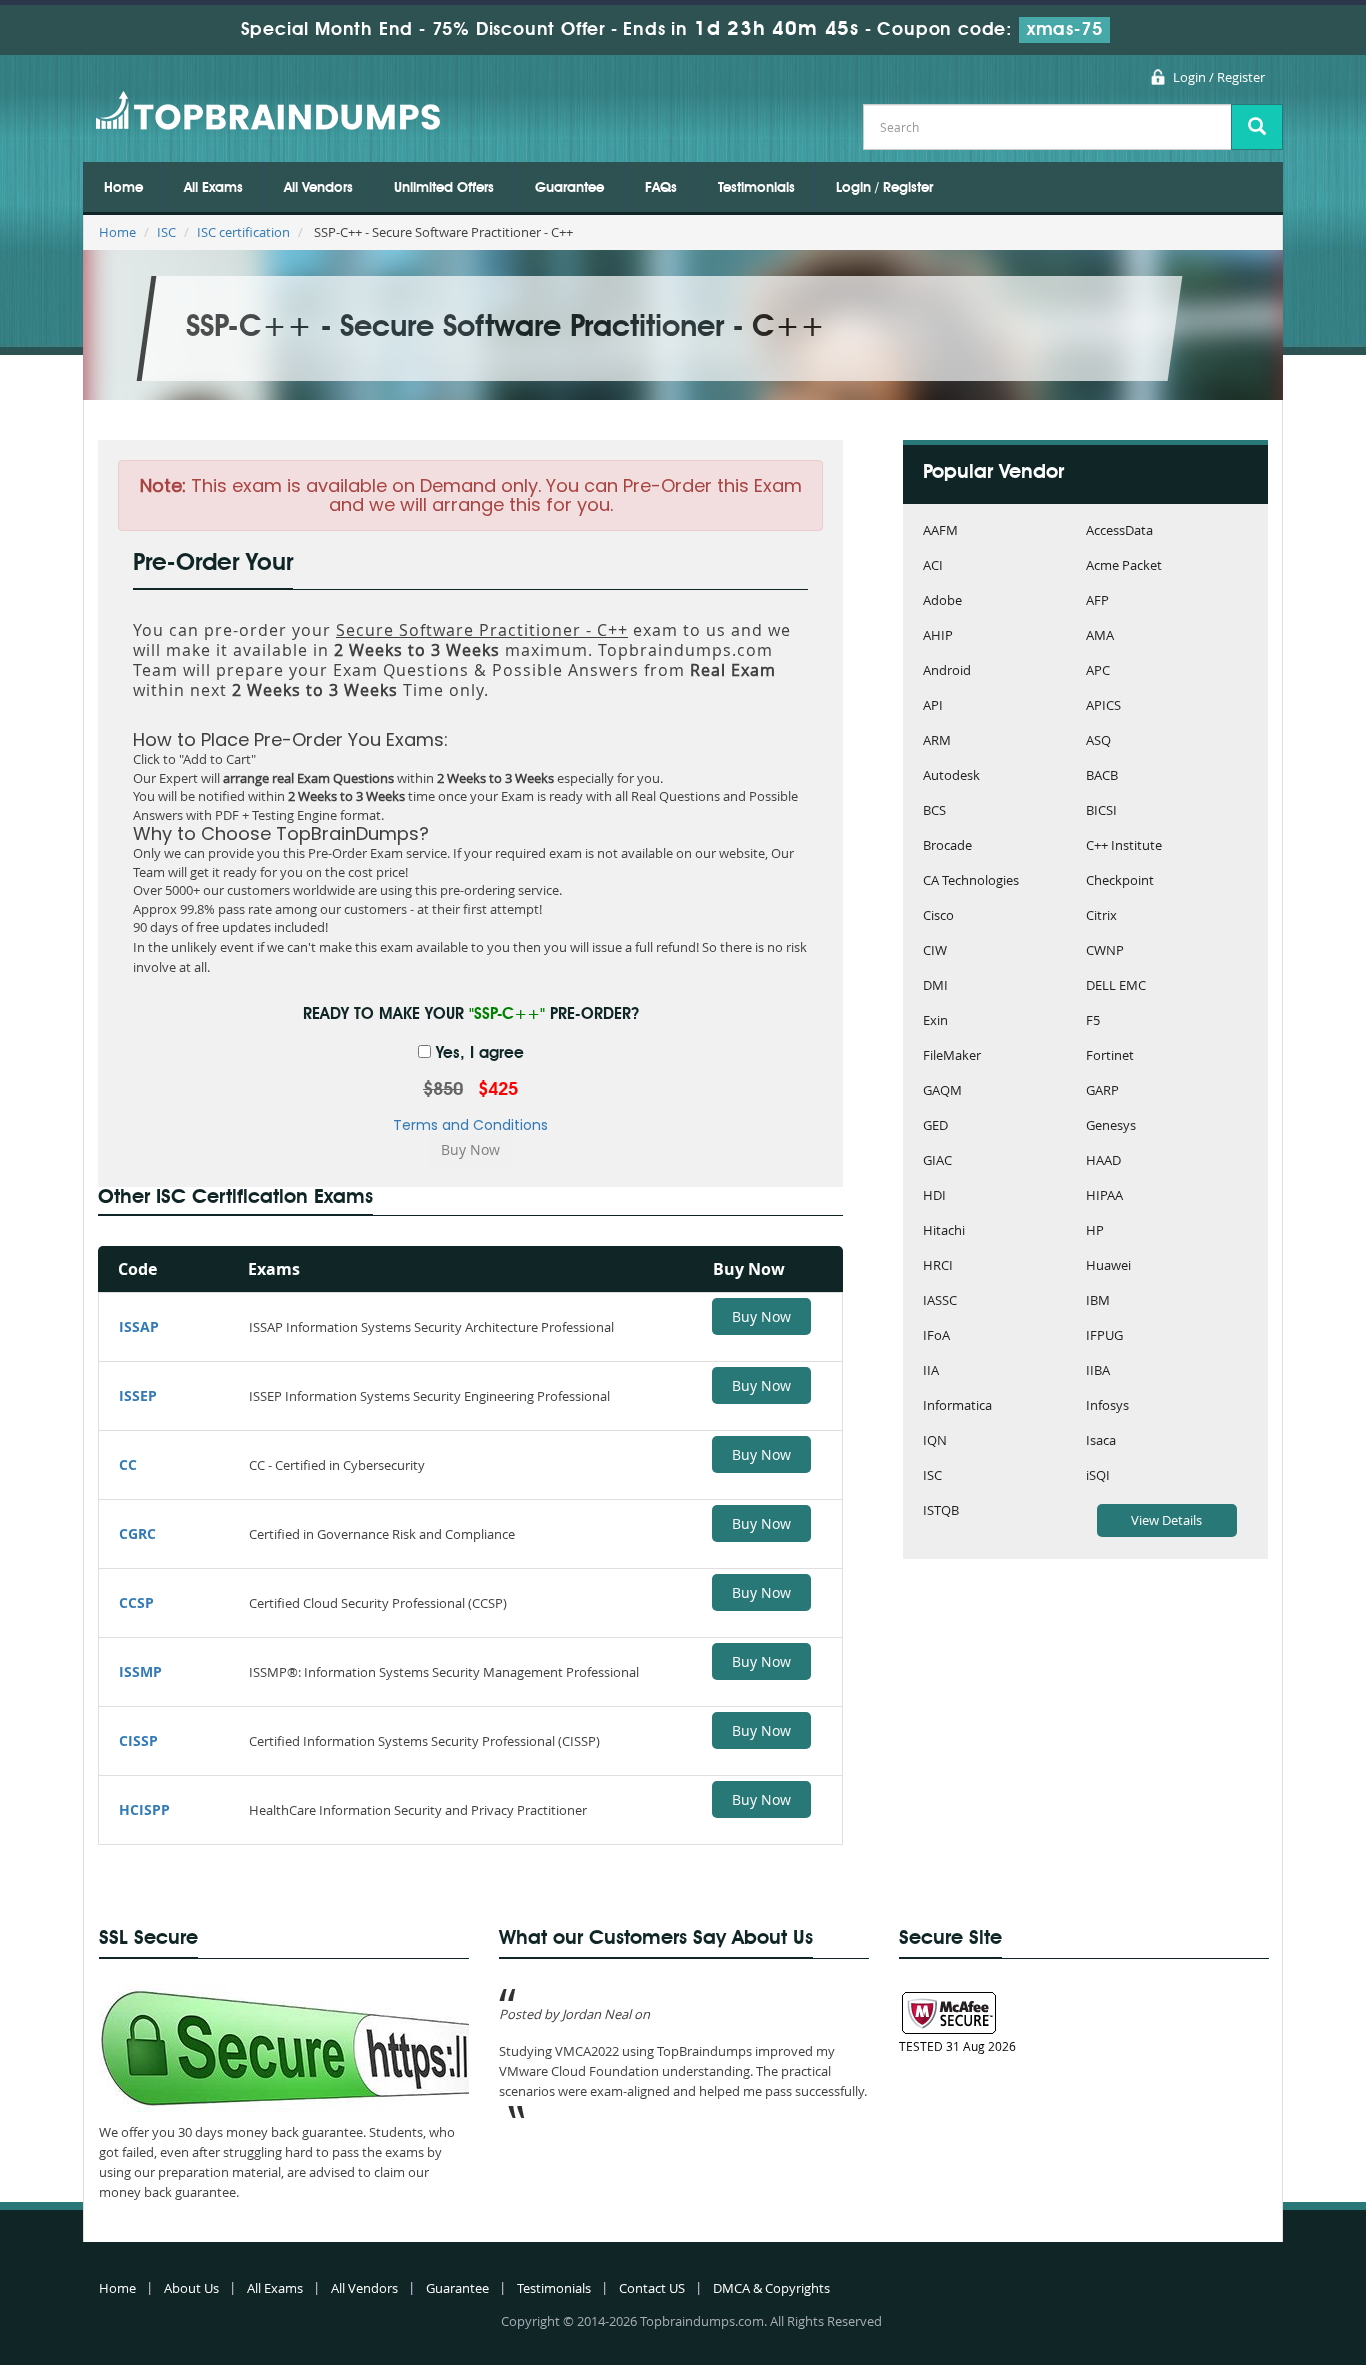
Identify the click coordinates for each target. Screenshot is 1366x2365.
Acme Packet (1124, 566)
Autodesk (951, 776)
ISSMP (140, 1671)
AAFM (940, 531)
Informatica (957, 1406)
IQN (935, 1441)
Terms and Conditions (470, 1125)
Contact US (652, 2288)
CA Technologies (971, 881)
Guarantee (569, 188)
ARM (937, 741)
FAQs (661, 188)
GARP (1102, 1091)
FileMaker (952, 1056)
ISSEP (138, 1395)
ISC (166, 232)
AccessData (1119, 531)
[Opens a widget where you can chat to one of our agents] (1291, 2330)
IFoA (936, 1336)
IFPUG (1104, 1336)
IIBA (1098, 1371)
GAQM (942, 1091)
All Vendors (318, 188)
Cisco (938, 916)
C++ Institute (1124, 846)
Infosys (1107, 1406)
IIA (931, 1371)
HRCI (938, 1266)
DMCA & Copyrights (771, 2288)
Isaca (1101, 1441)
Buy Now (761, 1316)
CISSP (138, 1740)
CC (128, 1464)
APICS (1103, 706)
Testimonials (756, 188)
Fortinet (1110, 1056)
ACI (933, 566)
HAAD (1103, 1161)
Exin (935, 1021)
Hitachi (944, 1231)
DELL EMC (1116, 986)
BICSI (1101, 811)
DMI (935, 986)
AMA (1100, 636)
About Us (191, 2288)
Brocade (947, 846)
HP (1095, 1231)
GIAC (937, 1161)
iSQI (1098, 1476)
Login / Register (1219, 77)
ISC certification (243, 232)
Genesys (1111, 1126)
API (933, 706)
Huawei (1108, 1266)
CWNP (1105, 951)
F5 (1093, 1021)
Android (947, 671)
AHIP (938, 636)
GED (935, 1126)
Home (123, 188)
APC (1098, 671)
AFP (1097, 601)
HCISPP (144, 1809)
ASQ (1098, 741)
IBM (1098, 1301)
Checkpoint (1120, 881)
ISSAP (139, 1326)
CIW (935, 951)
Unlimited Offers (444, 188)
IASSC (940, 1301)
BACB (1102, 776)
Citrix (1101, 916)
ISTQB (941, 1511)
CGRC (137, 1533)
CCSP (136, 1602)
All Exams (213, 188)
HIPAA (1104, 1196)
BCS (934, 811)
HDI (934, 1196)
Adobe (942, 601)
